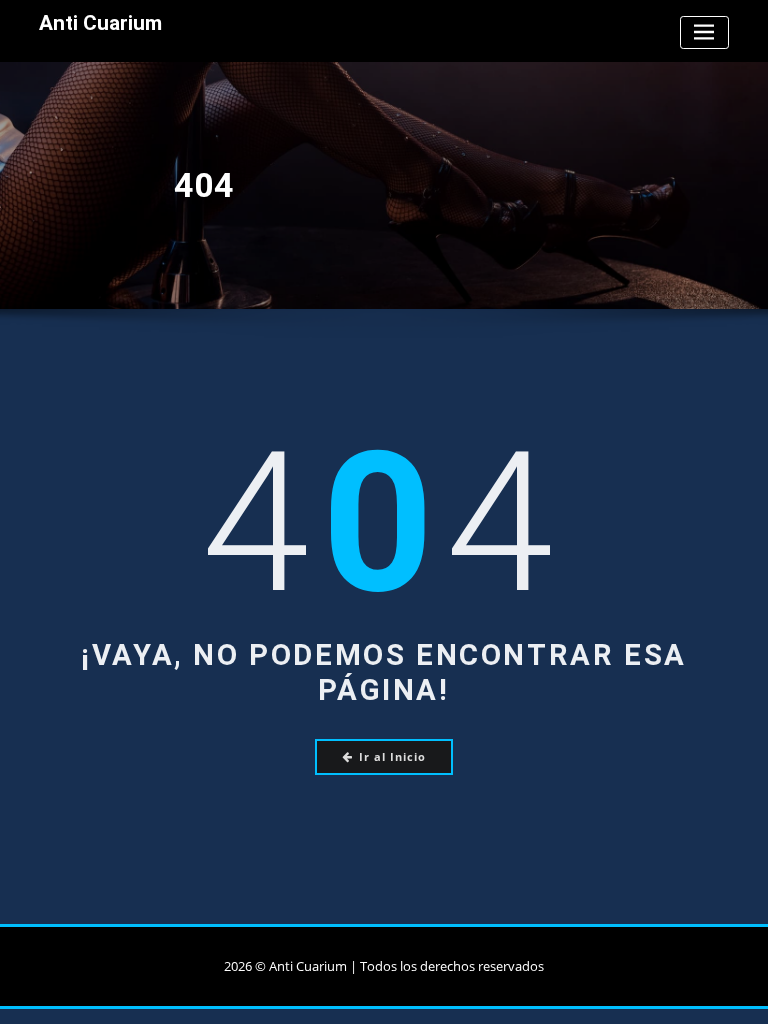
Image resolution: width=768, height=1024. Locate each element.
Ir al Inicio (392, 756)
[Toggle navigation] (704, 32)
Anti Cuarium (100, 23)
